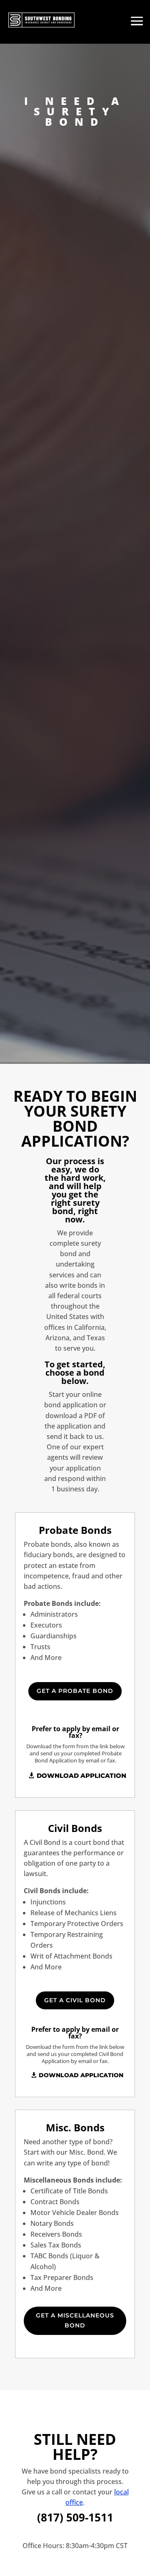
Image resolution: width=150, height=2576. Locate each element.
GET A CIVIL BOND (75, 2000)
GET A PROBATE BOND (75, 1691)
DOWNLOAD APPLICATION (81, 1776)
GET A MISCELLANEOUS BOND (75, 2320)
